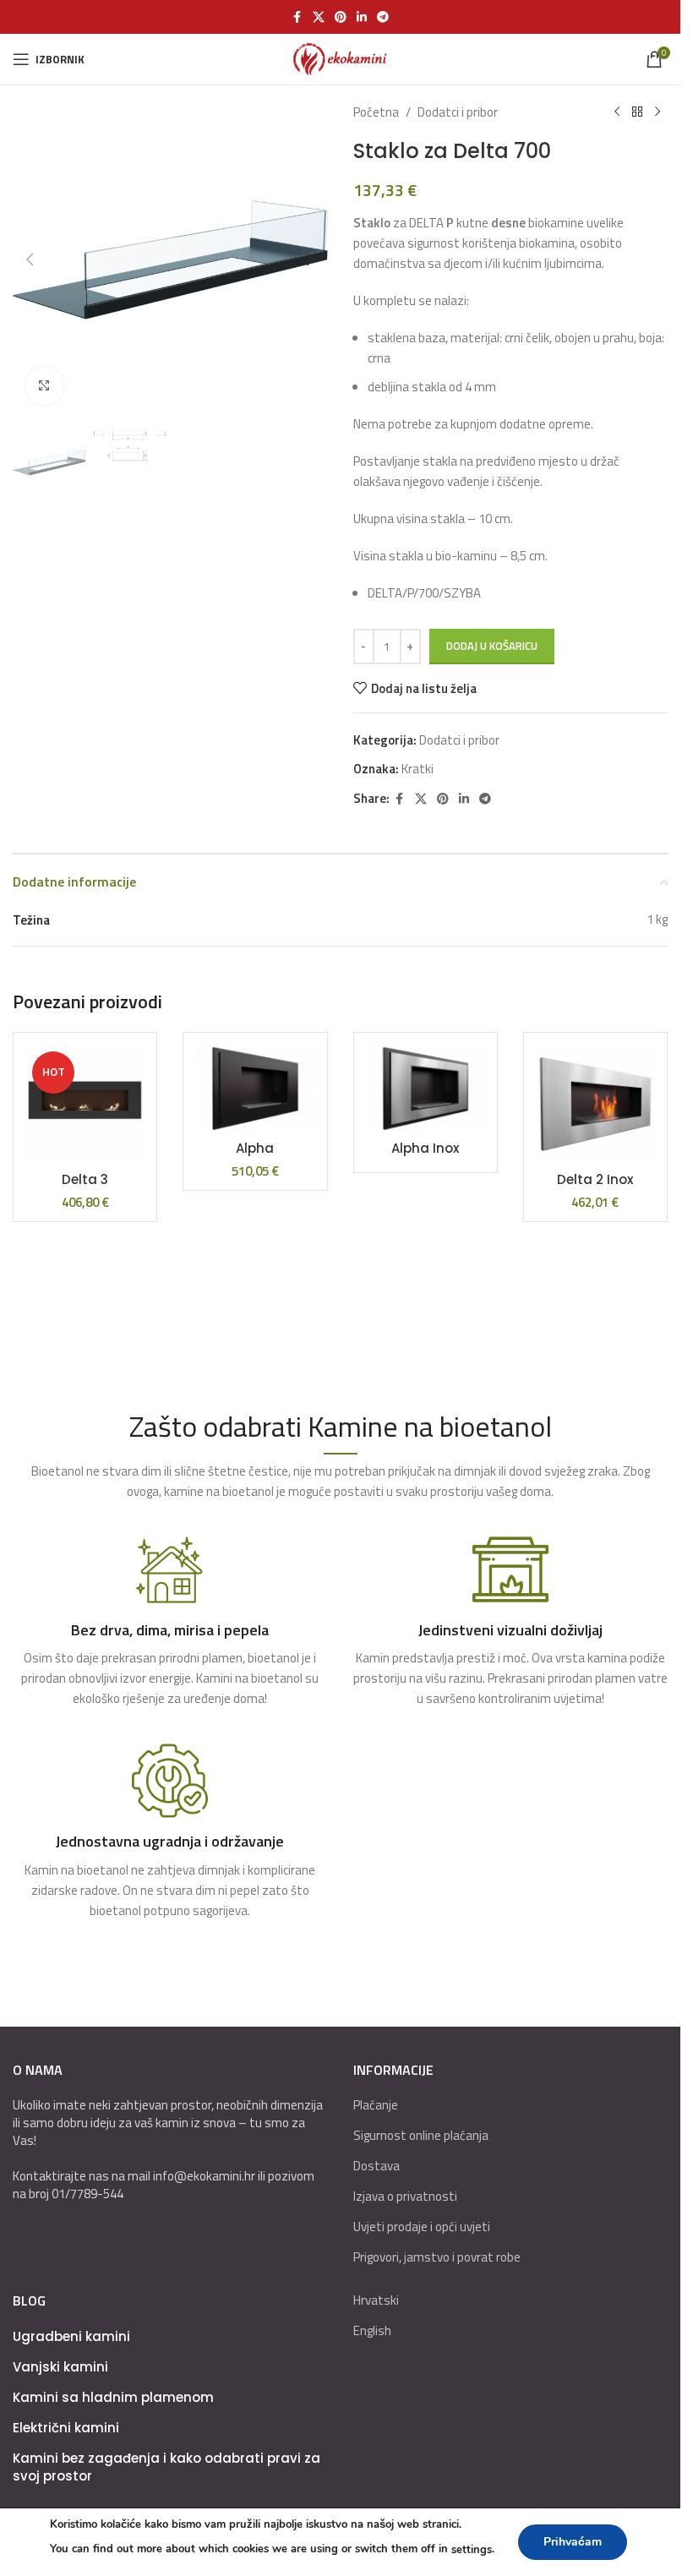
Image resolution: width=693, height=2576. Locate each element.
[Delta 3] (85, 1104)
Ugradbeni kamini (71, 2336)
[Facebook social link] (297, 17)
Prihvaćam (573, 2542)
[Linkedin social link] (362, 17)
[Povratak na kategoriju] (637, 112)
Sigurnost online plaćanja (421, 2135)
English (372, 2330)
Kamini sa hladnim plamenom (113, 2397)
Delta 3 (85, 1179)
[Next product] (658, 112)
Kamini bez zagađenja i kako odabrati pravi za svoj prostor (166, 2467)
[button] (30, 259)
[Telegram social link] (383, 17)
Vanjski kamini (60, 2367)
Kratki (417, 769)
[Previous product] (617, 112)
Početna (376, 112)
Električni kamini (66, 2428)
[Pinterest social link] (341, 17)
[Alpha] (255, 1089)
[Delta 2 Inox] (595, 1104)
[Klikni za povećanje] (44, 386)
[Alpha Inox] (426, 1089)
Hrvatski (376, 2300)
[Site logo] (340, 58)
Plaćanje (376, 2105)
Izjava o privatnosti (405, 2196)
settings (472, 2550)
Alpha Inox (425, 1148)
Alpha (255, 1148)
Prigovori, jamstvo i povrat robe (437, 2257)
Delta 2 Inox (595, 1179)
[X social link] (319, 17)
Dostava (377, 2166)
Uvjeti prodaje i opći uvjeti (422, 2227)
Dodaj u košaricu (492, 646)
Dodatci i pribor (458, 112)
